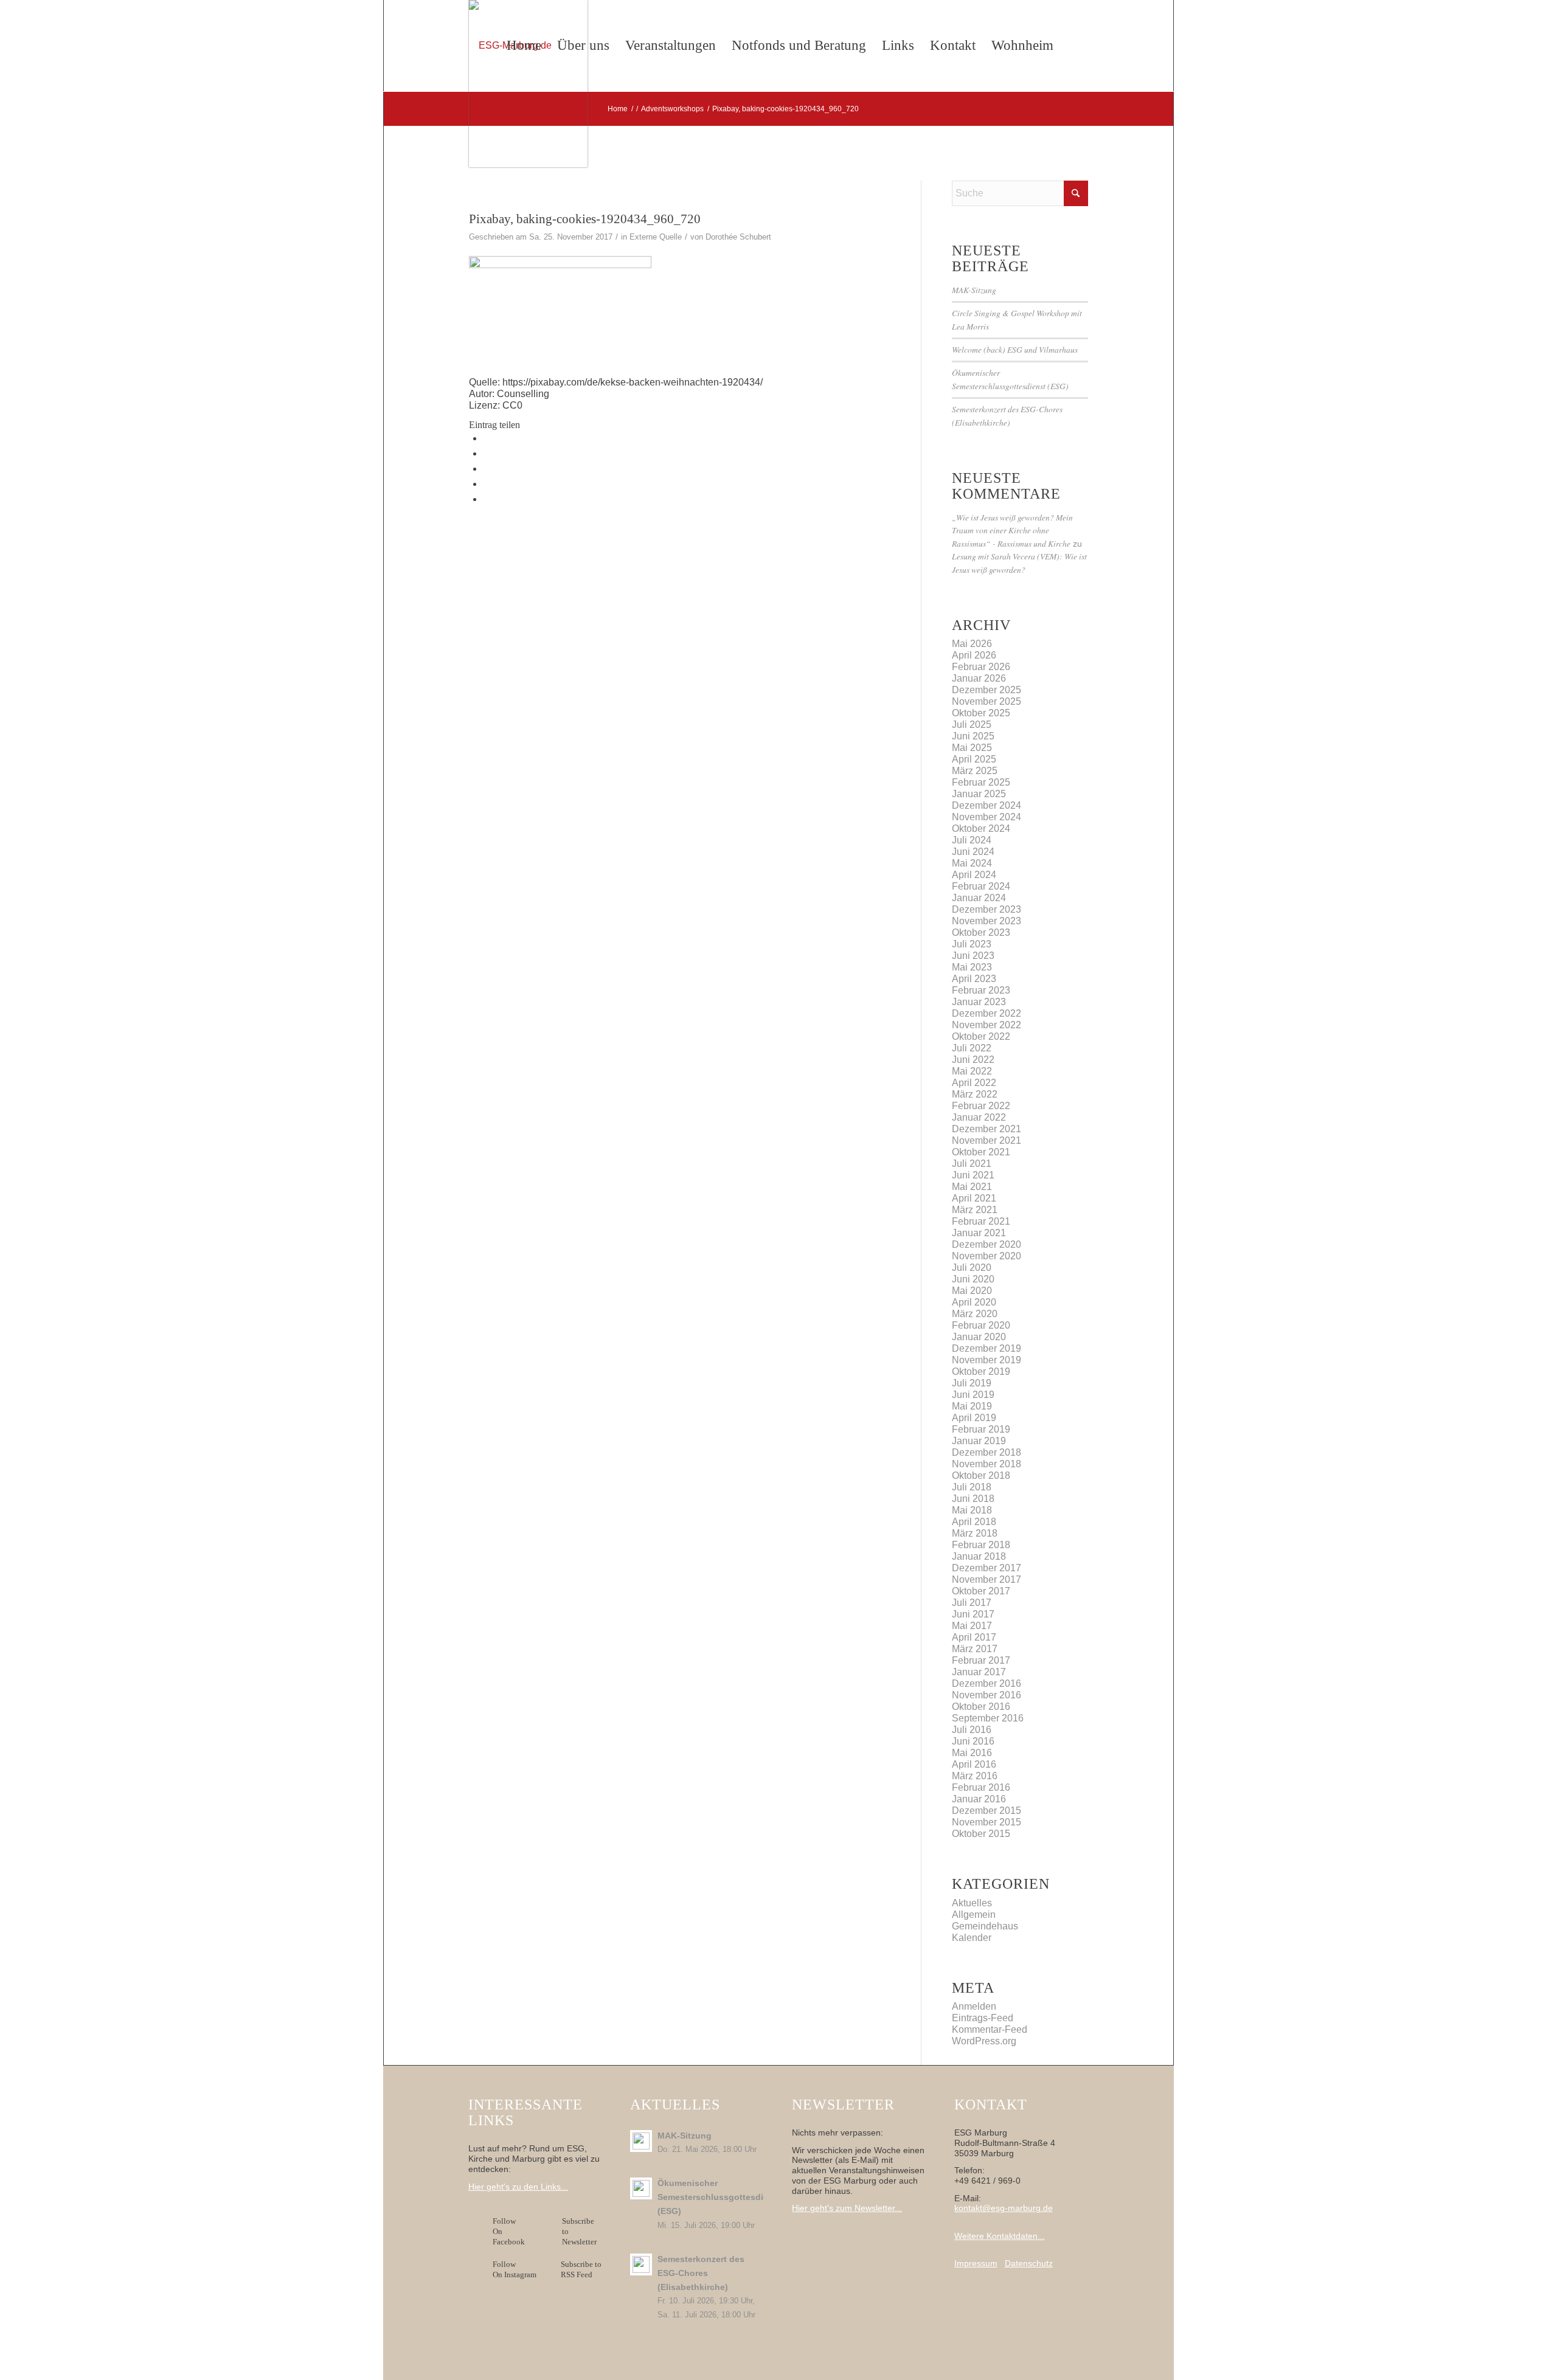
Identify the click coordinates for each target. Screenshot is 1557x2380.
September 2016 (988, 1718)
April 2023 (974, 979)
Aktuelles (972, 1903)
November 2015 (987, 1822)
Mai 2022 (972, 1071)
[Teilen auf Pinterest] (487, 484)
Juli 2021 (972, 1164)
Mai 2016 (972, 1753)
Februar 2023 (981, 990)
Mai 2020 (972, 1291)
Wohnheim (1022, 45)
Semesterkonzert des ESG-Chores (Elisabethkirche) (701, 2273)
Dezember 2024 (987, 805)
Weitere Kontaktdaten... (1000, 2236)
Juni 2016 (973, 1741)
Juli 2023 (972, 944)
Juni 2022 (973, 1060)
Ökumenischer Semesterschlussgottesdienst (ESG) (720, 2197)
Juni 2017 (973, 1614)
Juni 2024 (973, 852)
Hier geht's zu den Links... (518, 2187)
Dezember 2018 (987, 1452)
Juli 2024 (972, 840)
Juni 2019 (973, 1395)
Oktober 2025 (981, 713)
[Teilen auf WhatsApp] (487, 469)
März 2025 (975, 771)
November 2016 (987, 1695)
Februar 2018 (981, 1545)
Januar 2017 (979, 1672)
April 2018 (974, 1522)
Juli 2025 (972, 725)
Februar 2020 (981, 1325)
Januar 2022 (979, 1117)
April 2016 (974, 1764)
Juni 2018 (973, 1499)
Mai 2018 (972, 1510)
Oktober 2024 (981, 829)
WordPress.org (984, 2041)
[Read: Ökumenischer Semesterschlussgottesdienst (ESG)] (641, 2188)
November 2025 (987, 701)
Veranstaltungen (671, 45)
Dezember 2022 (987, 1013)
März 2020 (975, 1314)
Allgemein (974, 1915)
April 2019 (974, 1418)
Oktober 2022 (981, 1036)
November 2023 (987, 921)
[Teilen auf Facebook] (487, 438)
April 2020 (974, 1302)
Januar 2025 (979, 794)
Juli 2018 (972, 1487)
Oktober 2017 (981, 1591)
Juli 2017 (972, 1603)
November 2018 (987, 1464)
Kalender (972, 1938)
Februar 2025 (981, 782)
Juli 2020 (972, 1268)
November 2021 (987, 1140)
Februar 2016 (981, 1787)
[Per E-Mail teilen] (487, 499)
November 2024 (987, 817)
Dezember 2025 (987, 690)
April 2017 (974, 1637)
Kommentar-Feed (990, 2029)
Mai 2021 (972, 1187)
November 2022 (987, 1025)
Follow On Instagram (515, 2269)
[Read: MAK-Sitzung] (641, 2141)
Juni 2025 (973, 736)
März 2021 (975, 1210)
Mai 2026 (972, 644)
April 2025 (974, 759)
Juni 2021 (973, 1175)
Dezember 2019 (987, 1348)
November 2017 (987, 1579)
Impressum (976, 2263)
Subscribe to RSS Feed (581, 2269)
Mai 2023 (972, 967)
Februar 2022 (981, 1106)
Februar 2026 (981, 667)
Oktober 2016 (981, 1707)
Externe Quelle (656, 237)
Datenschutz (1029, 2263)
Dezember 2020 (987, 1244)
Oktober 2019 (981, 1372)
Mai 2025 (972, 748)
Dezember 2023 (987, 909)
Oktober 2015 (981, 1834)
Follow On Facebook (511, 2231)
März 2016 (975, 1776)
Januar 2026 (979, 678)
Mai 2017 (972, 1626)
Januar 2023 (979, 1002)
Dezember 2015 (987, 1811)
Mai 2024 (972, 863)
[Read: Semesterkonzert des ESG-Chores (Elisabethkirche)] (641, 2264)
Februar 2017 (981, 1660)
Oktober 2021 (981, 1152)
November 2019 (987, 1360)
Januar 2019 (979, 1441)
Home (524, 45)
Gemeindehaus (985, 1926)
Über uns (583, 45)
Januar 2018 (979, 1556)
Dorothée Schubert (738, 237)
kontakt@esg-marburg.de (1004, 2208)
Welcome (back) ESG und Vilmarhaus (1015, 349)
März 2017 (975, 1649)
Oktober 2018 (981, 1475)
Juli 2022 (972, 1048)
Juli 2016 (972, 1730)
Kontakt (953, 45)
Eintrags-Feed (983, 2018)
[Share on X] (487, 453)
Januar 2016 (979, 1799)
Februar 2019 (981, 1429)
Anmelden (974, 2006)
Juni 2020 (973, 1279)
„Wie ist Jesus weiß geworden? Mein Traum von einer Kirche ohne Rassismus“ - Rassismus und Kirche (1012, 530)
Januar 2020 (979, 1337)
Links (898, 45)
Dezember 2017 (987, 1568)
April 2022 (974, 1083)
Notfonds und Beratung (799, 45)
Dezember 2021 (987, 1129)
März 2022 (975, 1094)
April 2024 (974, 875)
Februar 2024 (981, 886)
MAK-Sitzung (974, 290)
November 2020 (987, 1256)
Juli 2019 (972, 1383)
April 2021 (974, 1198)
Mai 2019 (972, 1406)
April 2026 (974, 655)
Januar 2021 (979, 1233)
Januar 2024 (979, 898)
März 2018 (975, 1533)
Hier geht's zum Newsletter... (847, 2208)
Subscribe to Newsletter (579, 2231)
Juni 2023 (973, 956)
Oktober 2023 (981, 932)
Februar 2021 (981, 1221)
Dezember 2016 (987, 1683)
